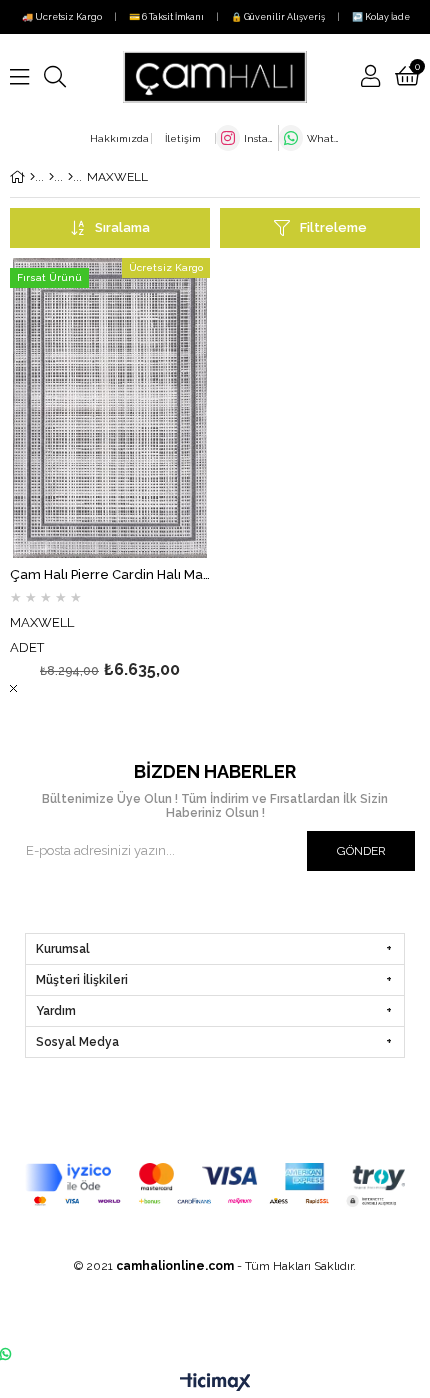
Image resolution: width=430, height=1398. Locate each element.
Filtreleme (333, 227)
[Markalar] (51, 177)
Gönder (361, 851)
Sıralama (122, 227)
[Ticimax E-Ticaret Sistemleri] (215, 1383)
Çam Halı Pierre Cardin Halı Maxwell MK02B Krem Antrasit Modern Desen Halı (110, 575)
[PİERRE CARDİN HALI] (70, 177)
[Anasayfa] (32, 177)
